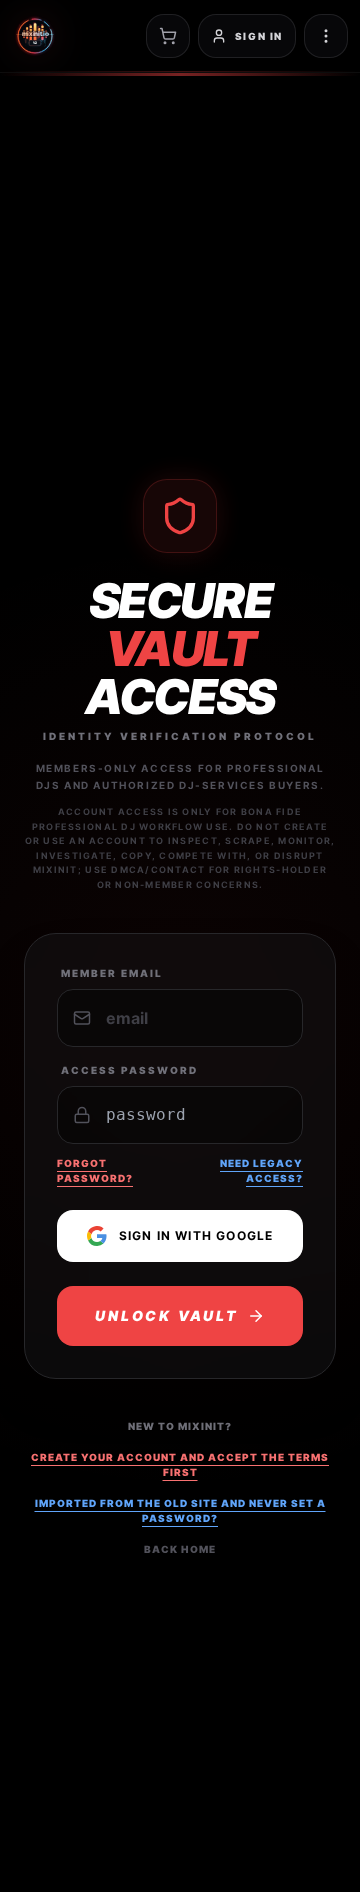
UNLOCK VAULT (167, 1315)
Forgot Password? (95, 1170)
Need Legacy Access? (261, 1170)
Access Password (129, 1070)
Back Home (180, 1549)
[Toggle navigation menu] (326, 36)
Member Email (112, 973)
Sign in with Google (196, 1235)
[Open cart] (168, 36)
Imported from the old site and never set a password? (180, 1510)
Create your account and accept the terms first (180, 1464)
